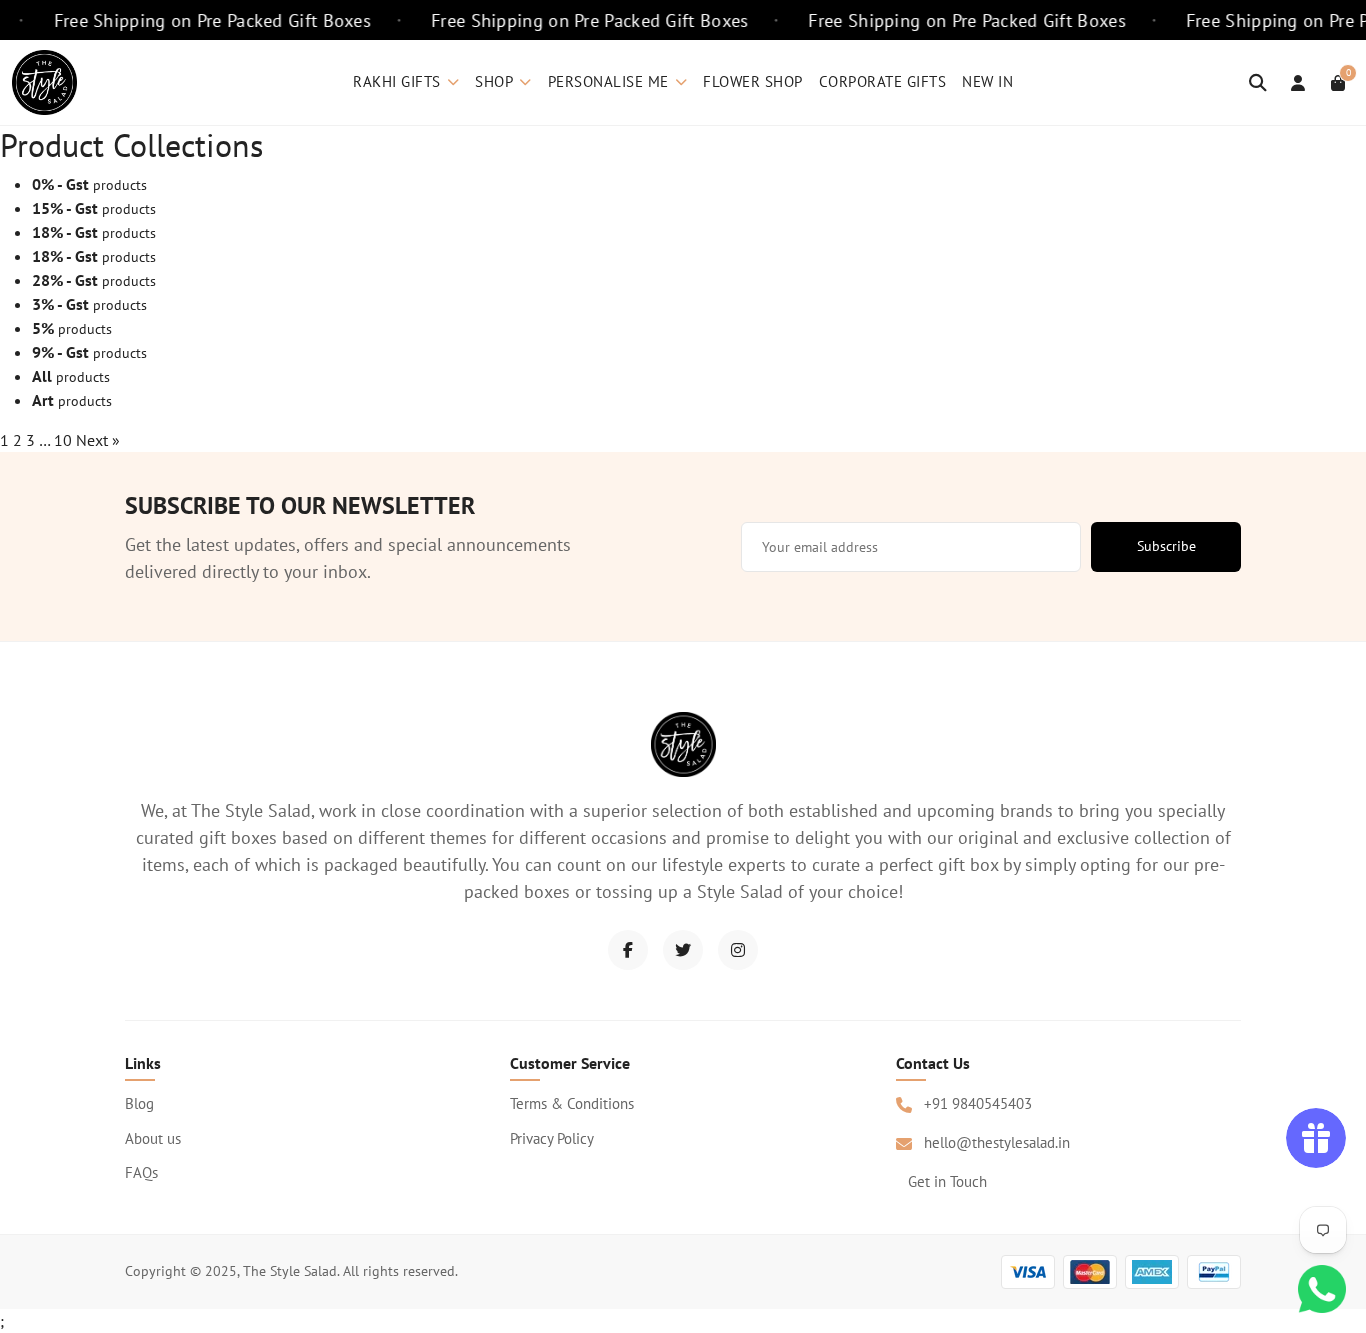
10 (63, 440)
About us (153, 1138)
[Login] (1298, 83)
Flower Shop (753, 81)
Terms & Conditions (572, 1103)
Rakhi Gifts (397, 81)
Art (43, 400)
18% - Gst (65, 232)
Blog (139, 1103)
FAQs (141, 1172)
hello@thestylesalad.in (997, 1142)
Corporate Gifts (883, 81)
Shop (494, 81)
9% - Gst (60, 352)
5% (43, 328)
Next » (98, 440)
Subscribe (1166, 546)
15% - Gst (65, 208)
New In (987, 81)
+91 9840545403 (978, 1103)
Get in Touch (947, 1181)
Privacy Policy (552, 1138)
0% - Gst (60, 184)
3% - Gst (60, 304)
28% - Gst (65, 280)
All (42, 376)
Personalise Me (608, 81)
